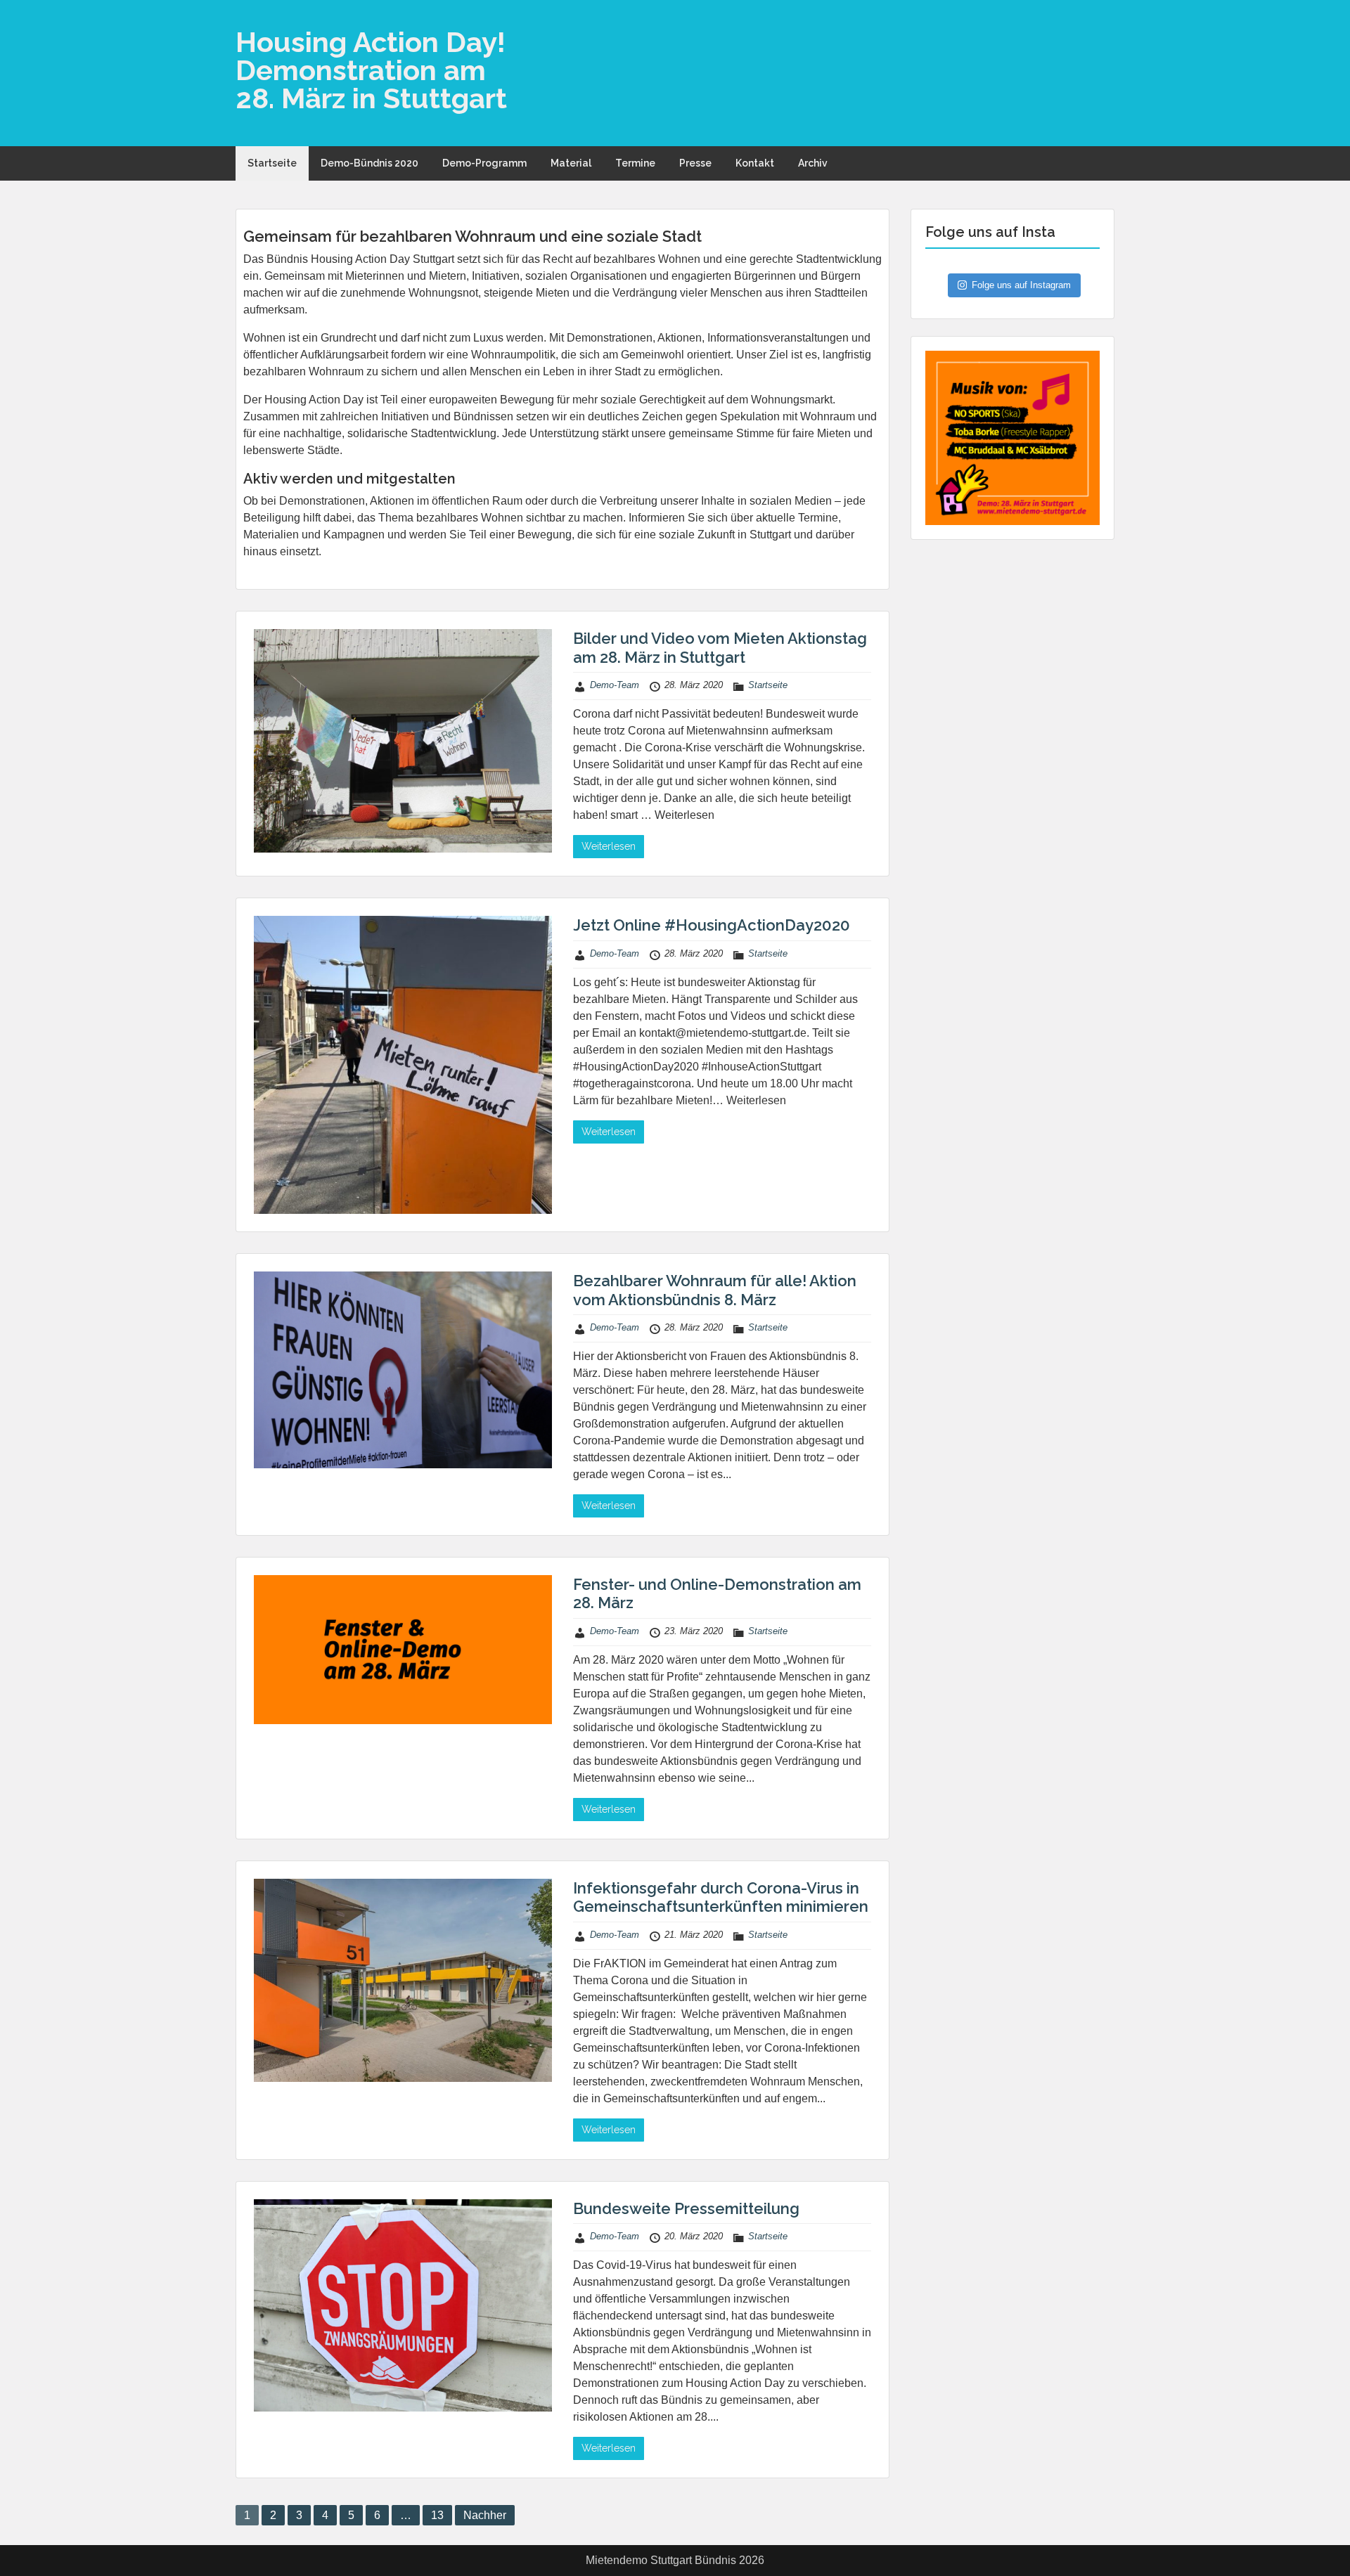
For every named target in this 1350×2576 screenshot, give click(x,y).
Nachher (485, 2515)
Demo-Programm (484, 163)
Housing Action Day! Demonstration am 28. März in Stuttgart (371, 70)
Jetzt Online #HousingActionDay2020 (712, 925)
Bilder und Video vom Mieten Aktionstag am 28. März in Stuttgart (720, 647)
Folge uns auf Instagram (1021, 285)
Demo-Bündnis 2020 (369, 163)
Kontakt (755, 163)
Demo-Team (615, 685)
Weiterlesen (609, 846)
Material (571, 163)
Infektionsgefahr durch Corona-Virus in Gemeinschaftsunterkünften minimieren (721, 1897)
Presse (695, 163)
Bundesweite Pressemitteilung (686, 2208)
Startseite (272, 163)
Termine (635, 163)
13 (437, 2515)
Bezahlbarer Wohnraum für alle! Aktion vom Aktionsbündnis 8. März (715, 1290)
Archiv (813, 163)
